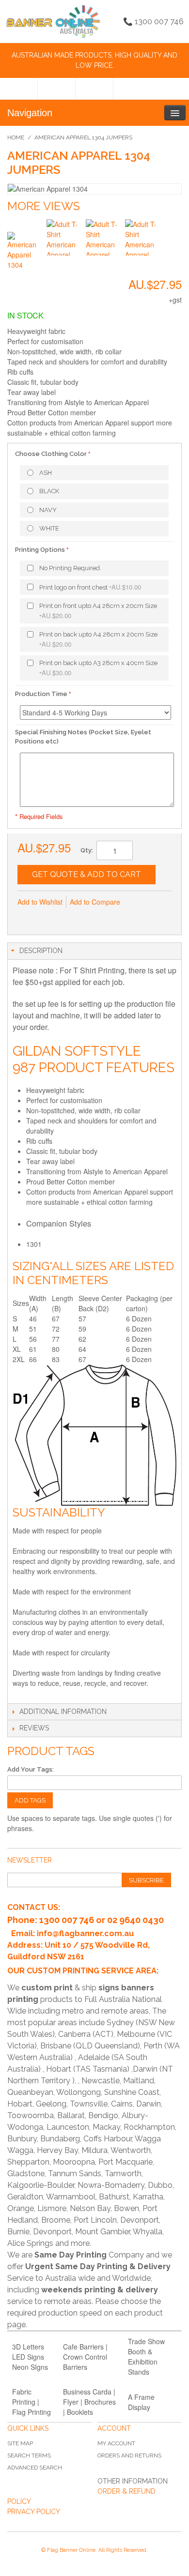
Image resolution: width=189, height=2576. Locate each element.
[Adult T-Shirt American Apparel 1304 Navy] (104, 237)
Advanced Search (35, 2468)
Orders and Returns (129, 2455)
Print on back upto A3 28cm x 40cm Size (98, 668)
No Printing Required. (70, 568)
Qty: (87, 850)
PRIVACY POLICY (34, 2512)
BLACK (49, 491)
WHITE (49, 528)
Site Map (20, 2443)
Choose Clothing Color (51, 454)
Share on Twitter (66, 918)
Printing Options (40, 550)
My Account (116, 2443)
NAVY (48, 510)
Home (16, 137)
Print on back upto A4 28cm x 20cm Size (98, 640)
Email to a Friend (27, 918)
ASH (46, 473)
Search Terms (29, 2455)
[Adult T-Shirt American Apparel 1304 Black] (65, 237)
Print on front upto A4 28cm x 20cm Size (98, 611)
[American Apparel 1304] (25, 250)
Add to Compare (95, 902)
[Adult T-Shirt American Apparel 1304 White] (143, 237)
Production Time (41, 694)
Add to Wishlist (40, 902)
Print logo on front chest (90, 587)
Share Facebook (47, 918)
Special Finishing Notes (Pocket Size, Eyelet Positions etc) (83, 737)
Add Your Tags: (31, 1769)
